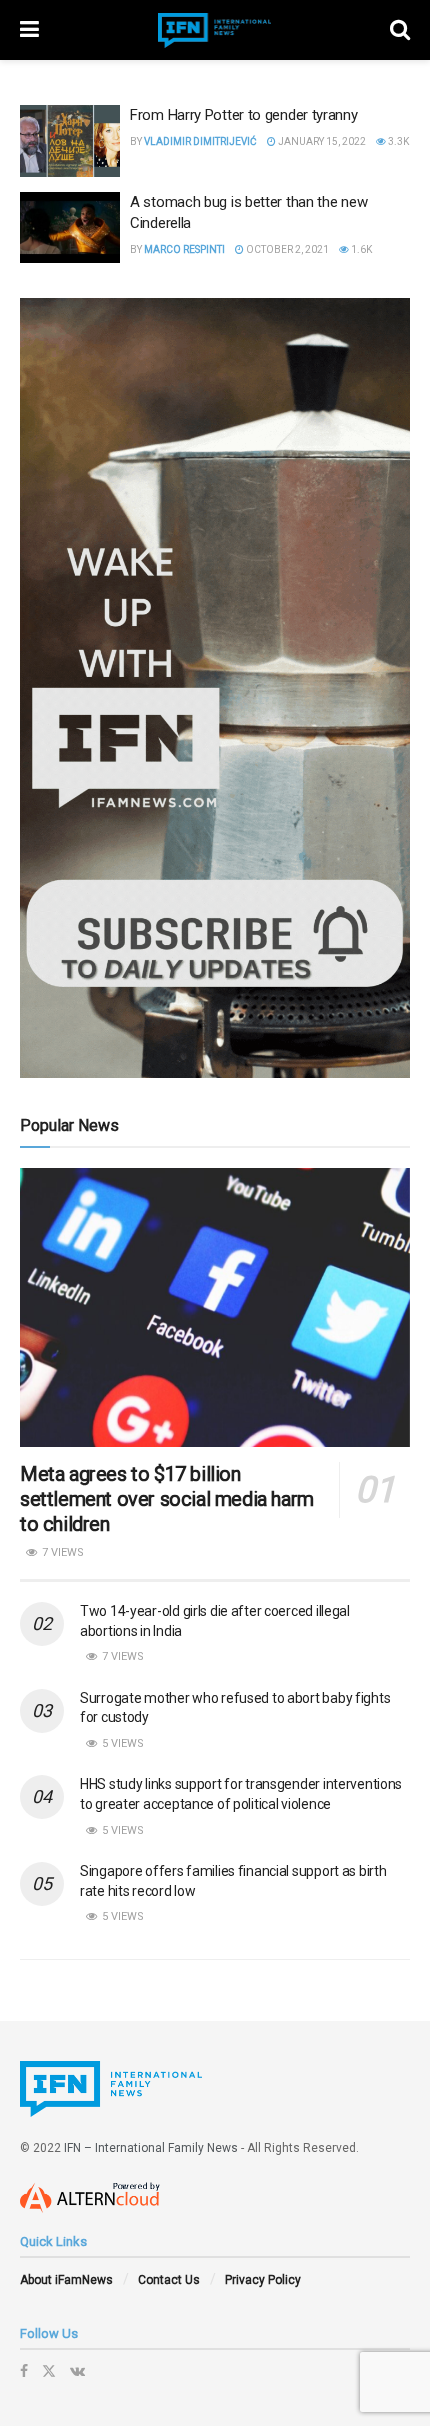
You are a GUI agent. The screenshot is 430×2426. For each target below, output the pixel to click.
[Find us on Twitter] (49, 2371)
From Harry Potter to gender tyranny (244, 115)
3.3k (397, 141)
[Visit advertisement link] (215, 688)
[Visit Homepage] (215, 30)
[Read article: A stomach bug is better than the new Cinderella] (70, 228)
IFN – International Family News (151, 2148)
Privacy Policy (263, 2280)
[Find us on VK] (77, 2371)
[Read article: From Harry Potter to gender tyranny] (70, 141)
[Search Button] (400, 30)
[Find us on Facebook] (24, 2371)
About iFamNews (66, 2280)
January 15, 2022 (321, 141)
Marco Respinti (184, 249)
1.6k (360, 249)
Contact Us (169, 2280)
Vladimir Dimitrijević (200, 141)
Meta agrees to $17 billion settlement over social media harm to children (167, 1499)
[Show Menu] (29, 30)
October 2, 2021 (286, 249)
